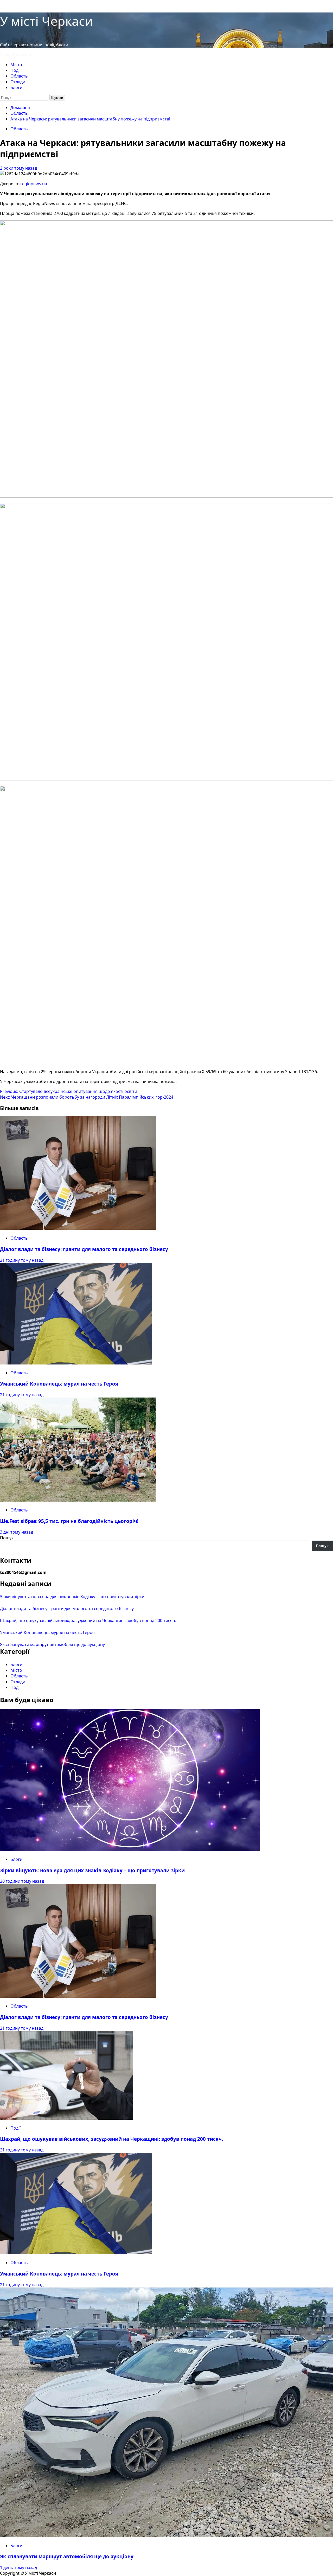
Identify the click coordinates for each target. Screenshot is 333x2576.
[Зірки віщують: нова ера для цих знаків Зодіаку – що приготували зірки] (130, 1849)
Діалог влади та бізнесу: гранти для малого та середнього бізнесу (84, 1249)
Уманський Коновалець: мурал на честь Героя (59, 1384)
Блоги (16, 87)
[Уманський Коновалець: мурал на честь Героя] (76, 1363)
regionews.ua (34, 184)
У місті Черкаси (46, 21)
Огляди (18, 82)
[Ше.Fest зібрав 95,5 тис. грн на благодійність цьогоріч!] (78, 1500)
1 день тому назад (18, 2567)
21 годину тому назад (22, 1260)
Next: (87, 1097)
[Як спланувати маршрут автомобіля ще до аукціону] (166, 2536)
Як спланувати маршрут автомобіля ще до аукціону (52, 1644)
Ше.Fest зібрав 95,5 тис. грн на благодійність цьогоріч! (69, 1521)
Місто (16, 65)
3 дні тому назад (17, 1532)
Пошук (7, 1538)
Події (15, 70)
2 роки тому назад (18, 168)
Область (19, 76)
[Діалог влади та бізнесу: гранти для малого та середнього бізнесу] (78, 1228)
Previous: (69, 1091)
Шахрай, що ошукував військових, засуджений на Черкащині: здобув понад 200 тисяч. (88, 1620)
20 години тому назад (22, 1881)
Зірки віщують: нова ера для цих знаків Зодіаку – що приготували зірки (72, 1597)
